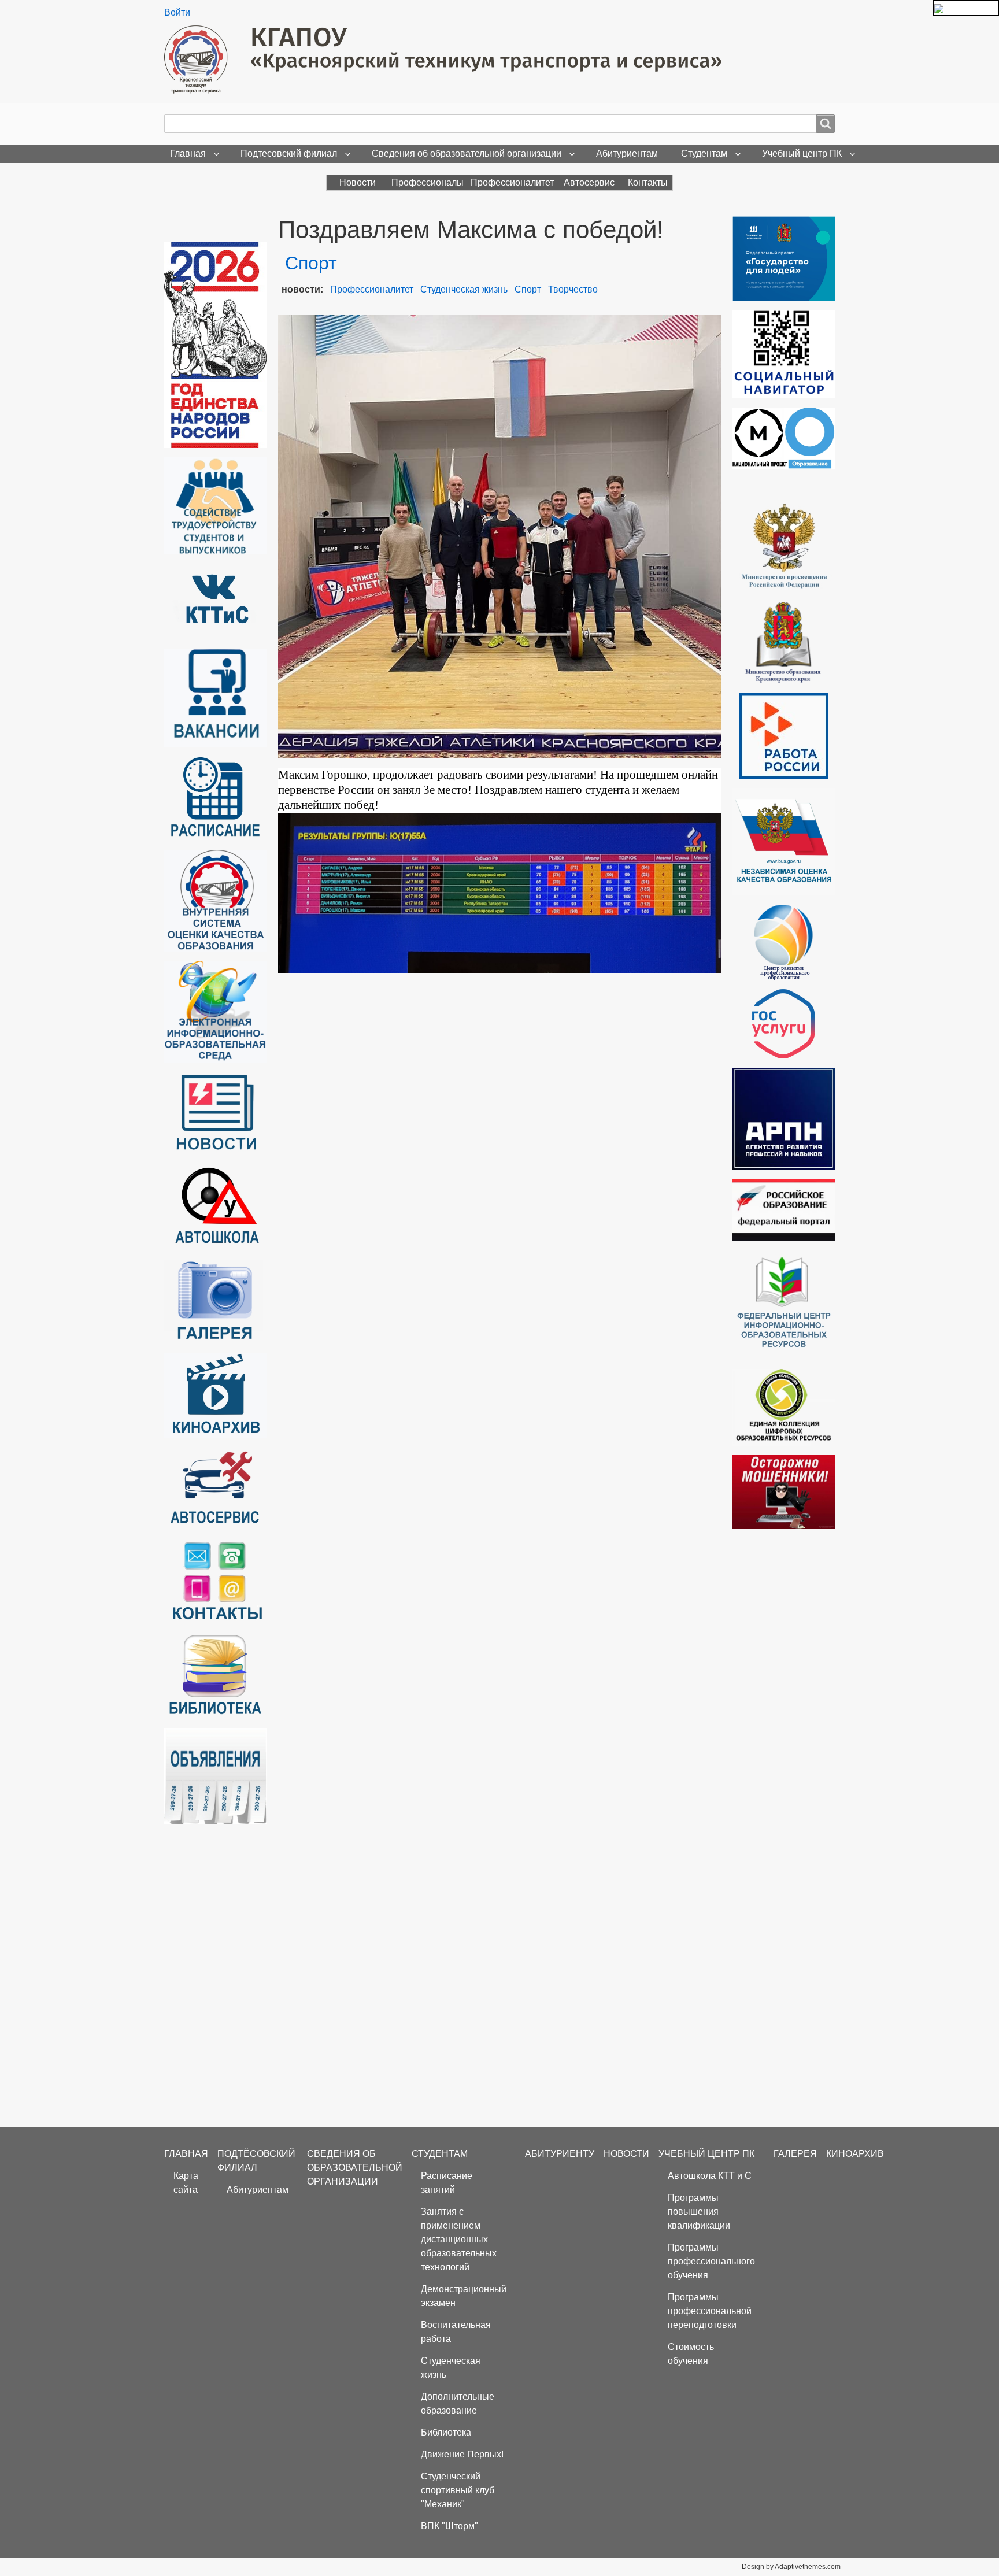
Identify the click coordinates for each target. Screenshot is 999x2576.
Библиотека (446, 2432)
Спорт (528, 289)
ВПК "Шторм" (449, 2526)
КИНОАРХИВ (855, 2154)
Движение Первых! (462, 2454)
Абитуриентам (627, 153)
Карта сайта (186, 2183)
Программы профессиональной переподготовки (710, 2311)
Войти (177, 12)
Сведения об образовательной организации (467, 153)
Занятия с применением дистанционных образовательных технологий (459, 2239)
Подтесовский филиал (289, 153)
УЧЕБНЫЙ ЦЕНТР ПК (706, 2154)
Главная (188, 153)
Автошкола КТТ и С (710, 2176)
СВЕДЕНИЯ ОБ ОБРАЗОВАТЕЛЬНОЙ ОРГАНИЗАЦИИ (355, 2168)
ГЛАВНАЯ (186, 2154)
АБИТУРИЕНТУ (560, 2154)
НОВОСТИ (626, 2154)
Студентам (704, 153)
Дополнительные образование (458, 2403)
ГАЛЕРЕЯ (795, 2154)
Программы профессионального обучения (711, 2261)
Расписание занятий (447, 2183)
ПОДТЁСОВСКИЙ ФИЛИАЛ (256, 2161)
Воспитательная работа (456, 2332)
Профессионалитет (372, 289)
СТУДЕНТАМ (440, 2154)
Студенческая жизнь (464, 289)
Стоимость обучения (691, 2354)
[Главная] (447, 60)
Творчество (573, 289)
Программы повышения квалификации (699, 2212)
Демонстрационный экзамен (464, 2296)
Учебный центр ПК (802, 153)
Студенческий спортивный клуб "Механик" (458, 2490)
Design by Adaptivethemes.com (791, 2567)
